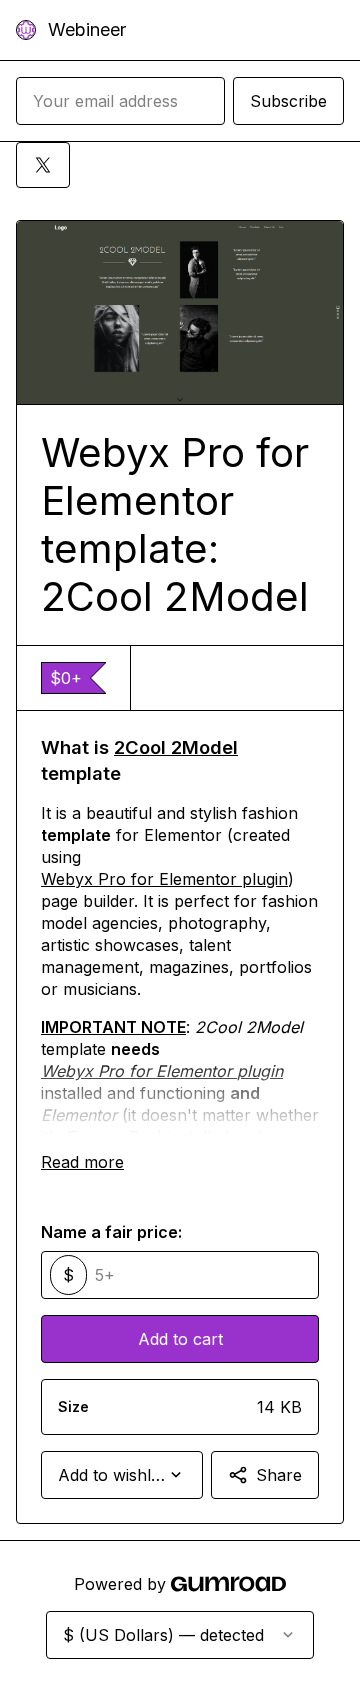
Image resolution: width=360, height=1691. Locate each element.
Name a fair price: (111, 1232)
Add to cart (180, 1339)
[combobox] (122, 1475)
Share (279, 1475)
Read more (82, 1162)
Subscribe (288, 101)
